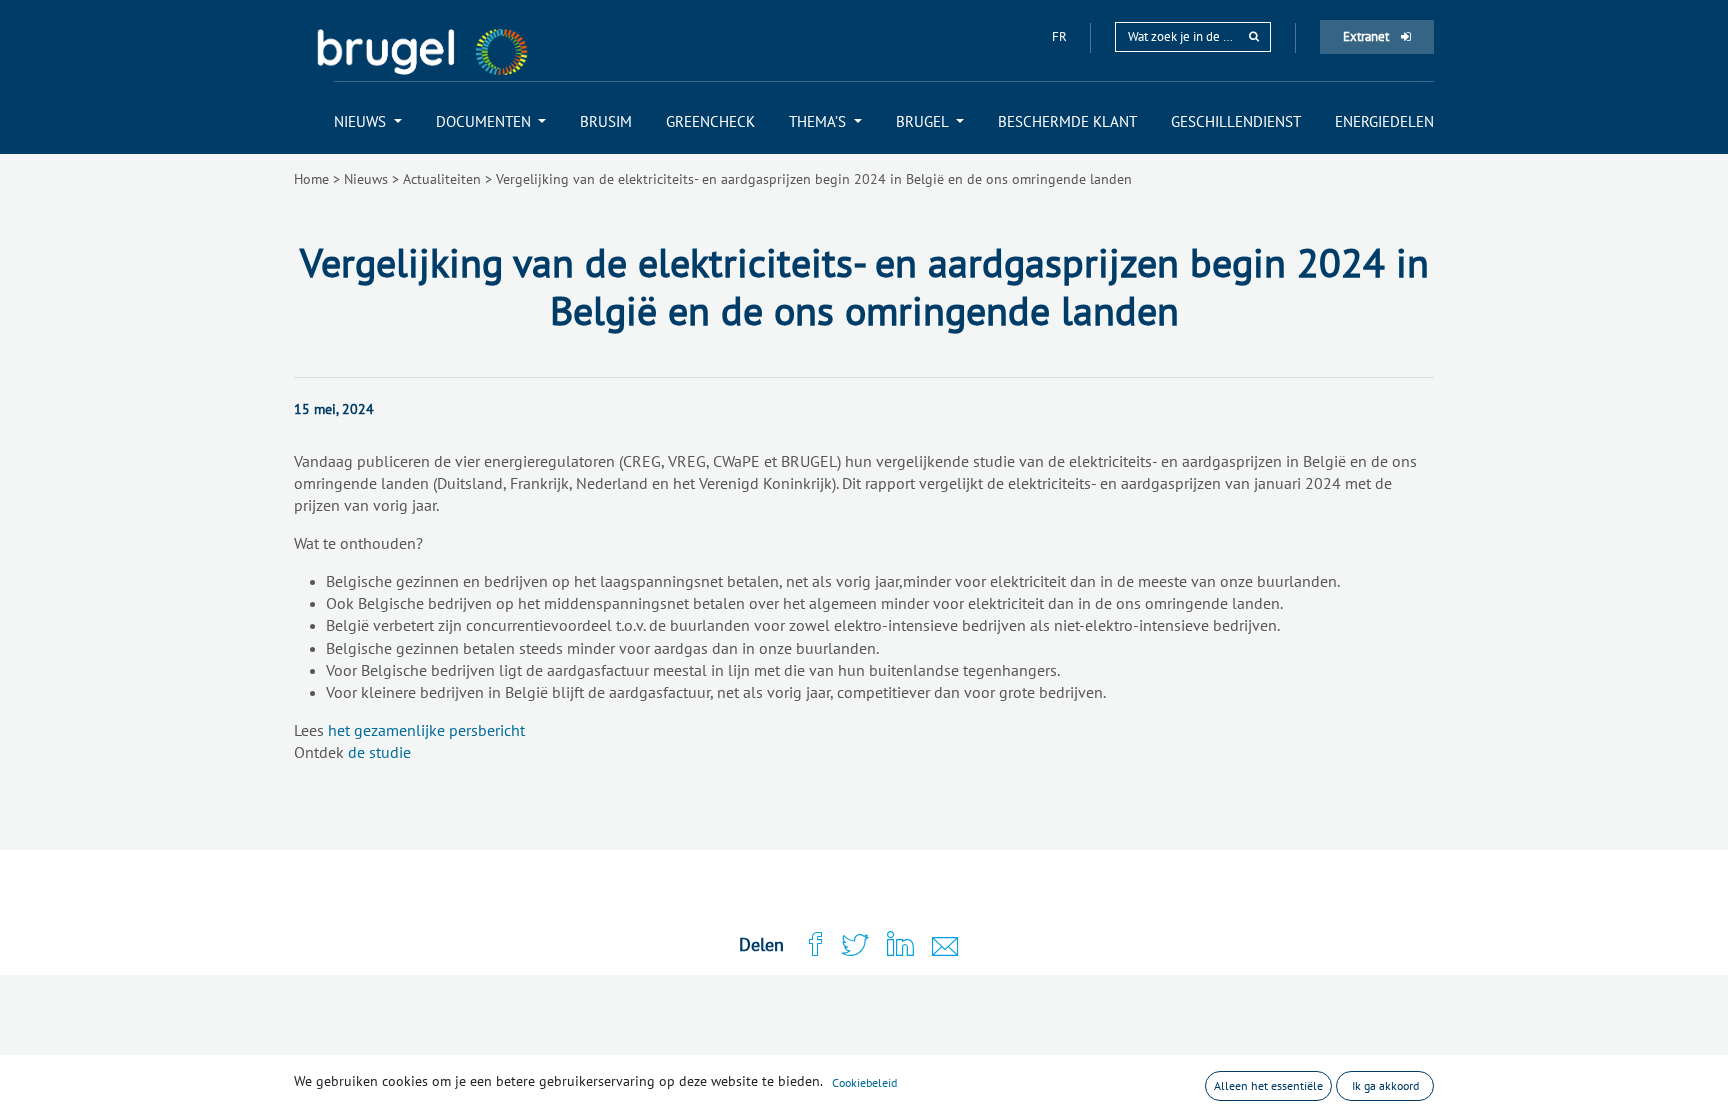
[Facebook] (807, 945)
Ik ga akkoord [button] (1385, 1085)
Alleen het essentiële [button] (1268, 1085)
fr (1061, 36)
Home (311, 179)
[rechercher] (1254, 36)
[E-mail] (936, 948)
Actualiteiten (442, 179)
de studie (379, 752)
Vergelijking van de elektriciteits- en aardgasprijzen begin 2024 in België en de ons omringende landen (814, 179)
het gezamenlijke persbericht (426, 730)
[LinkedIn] (891, 945)
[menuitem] (368, 121)
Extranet (1367, 36)
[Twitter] (846, 946)
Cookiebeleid (864, 1082)
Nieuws (366, 179)
